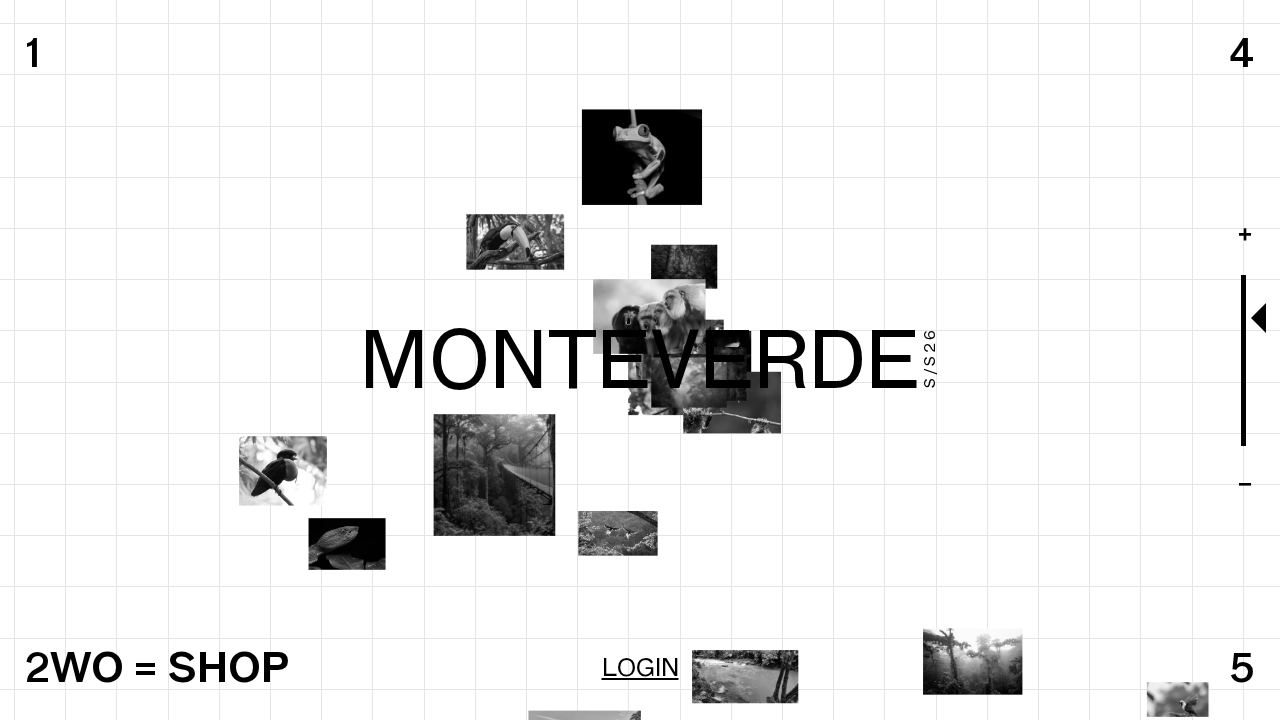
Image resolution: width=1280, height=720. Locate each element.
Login (640, 667)
